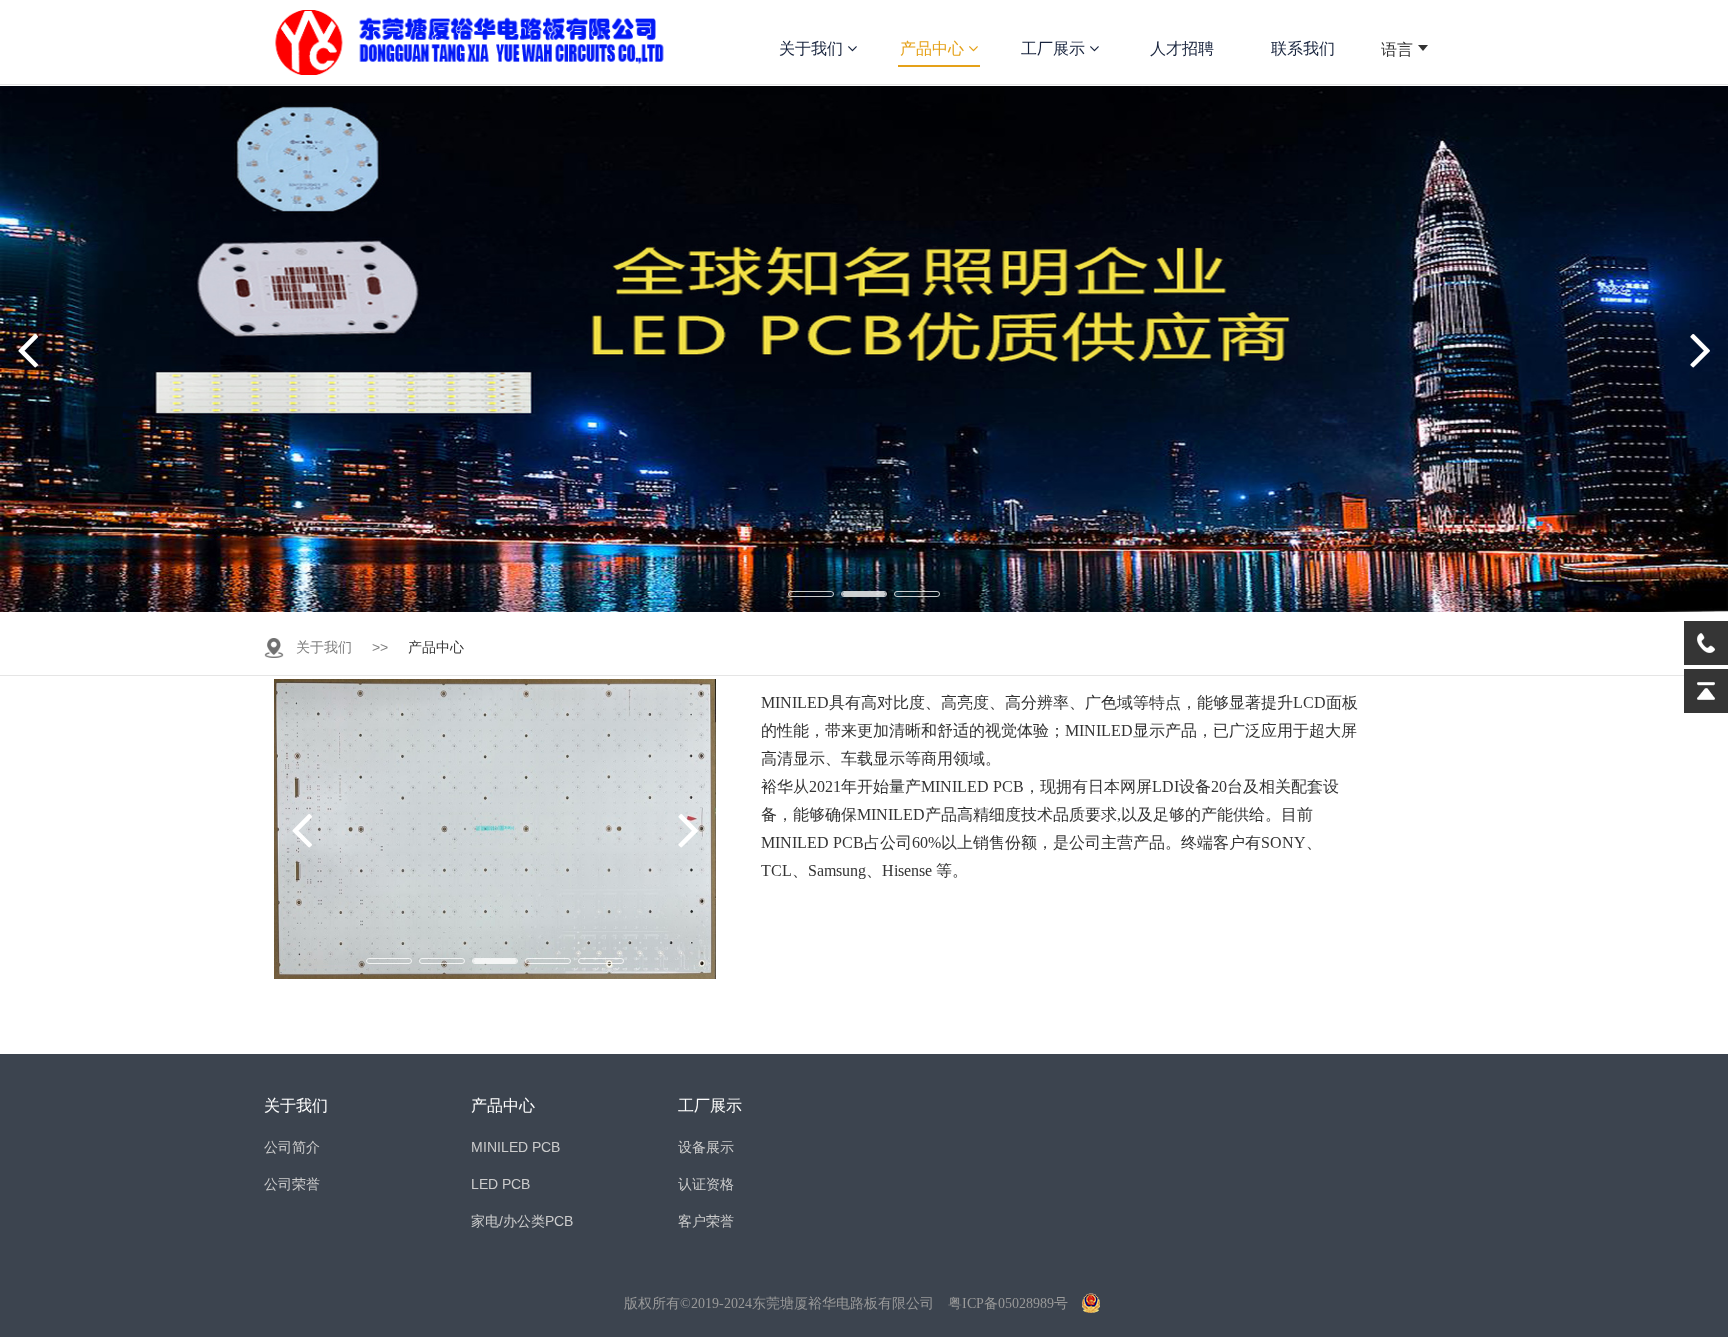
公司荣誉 (292, 1184)
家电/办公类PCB (522, 1221)
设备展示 (706, 1147)
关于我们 (813, 48)
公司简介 (292, 1147)
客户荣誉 (706, 1221)
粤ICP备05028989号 (1008, 1303)
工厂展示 (1055, 48)
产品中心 (934, 48)
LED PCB (500, 1184)
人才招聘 (1182, 48)
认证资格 (706, 1184)
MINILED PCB (515, 1147)
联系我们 (1303, 48)
